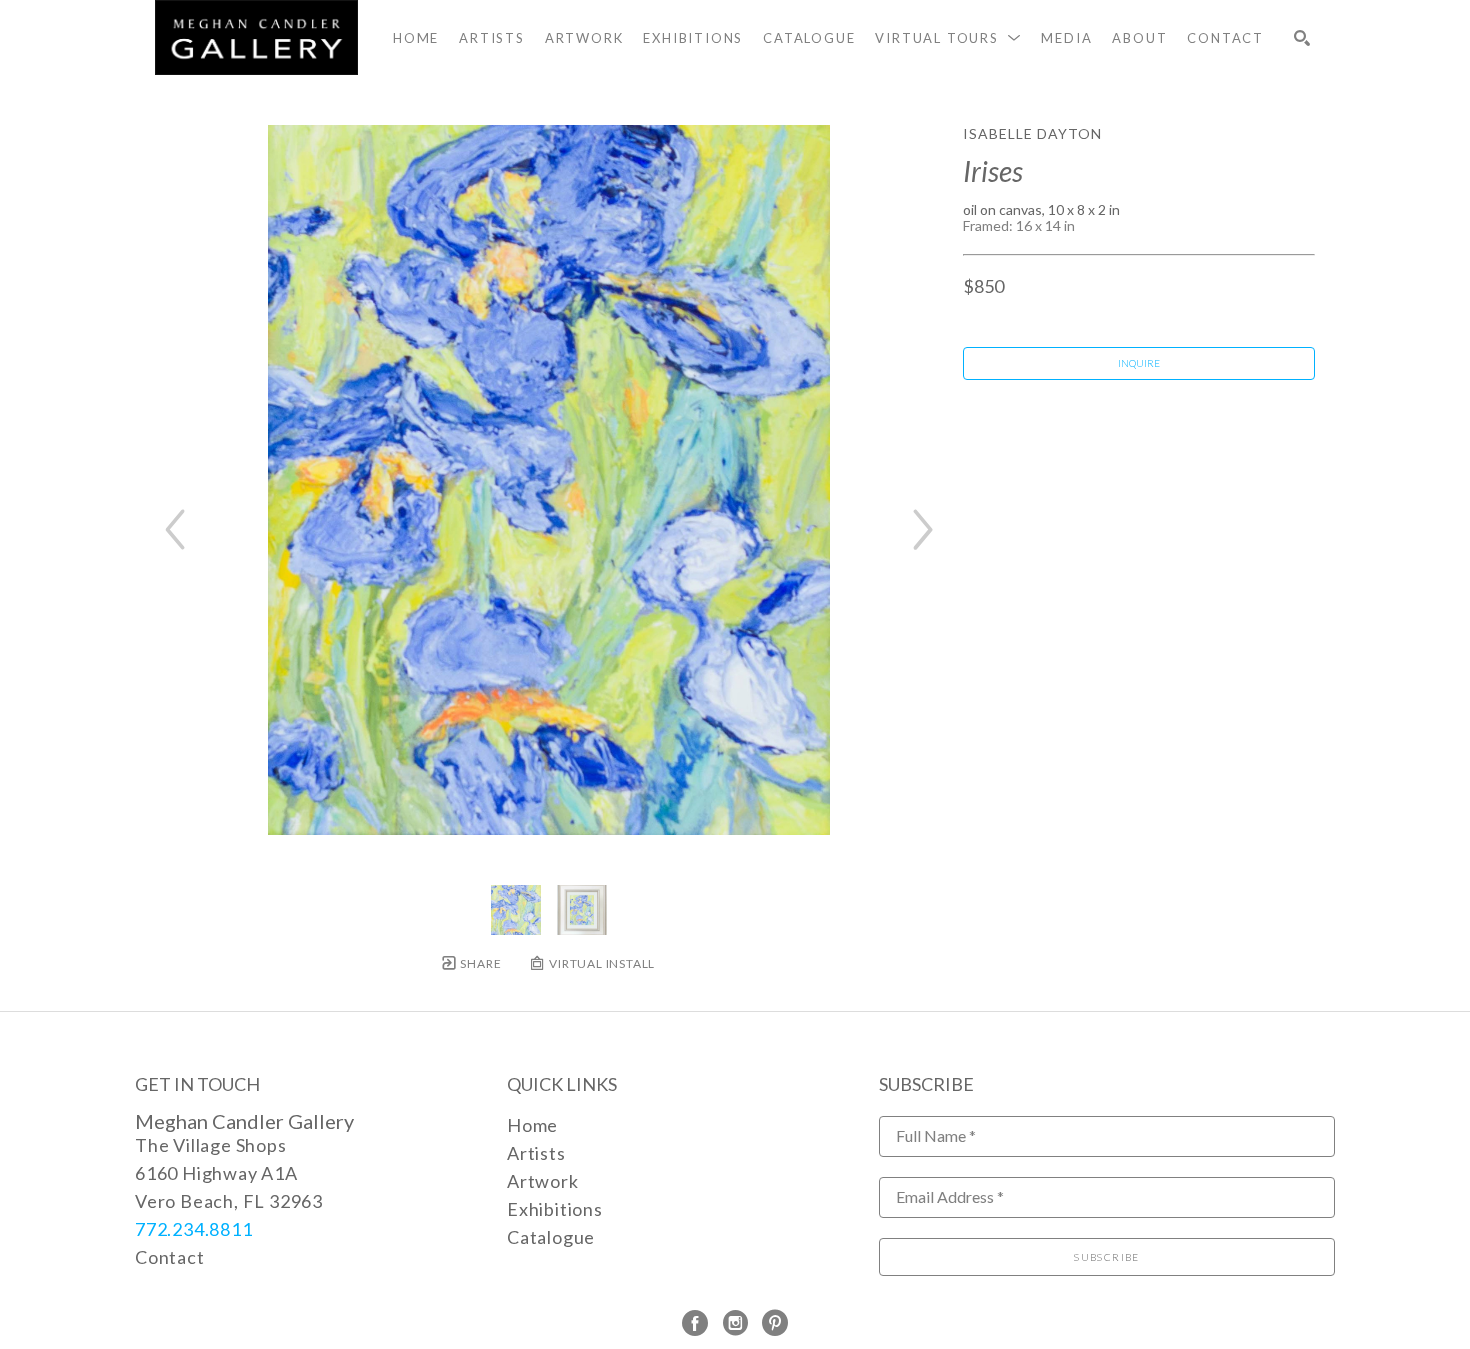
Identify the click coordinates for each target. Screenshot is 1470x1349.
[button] (948, 38)
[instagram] (735, 1323)
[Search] (1302, 38)
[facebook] (695, 1323)
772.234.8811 (194, 1229)
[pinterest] (775, 1323)
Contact (170, 1257)
